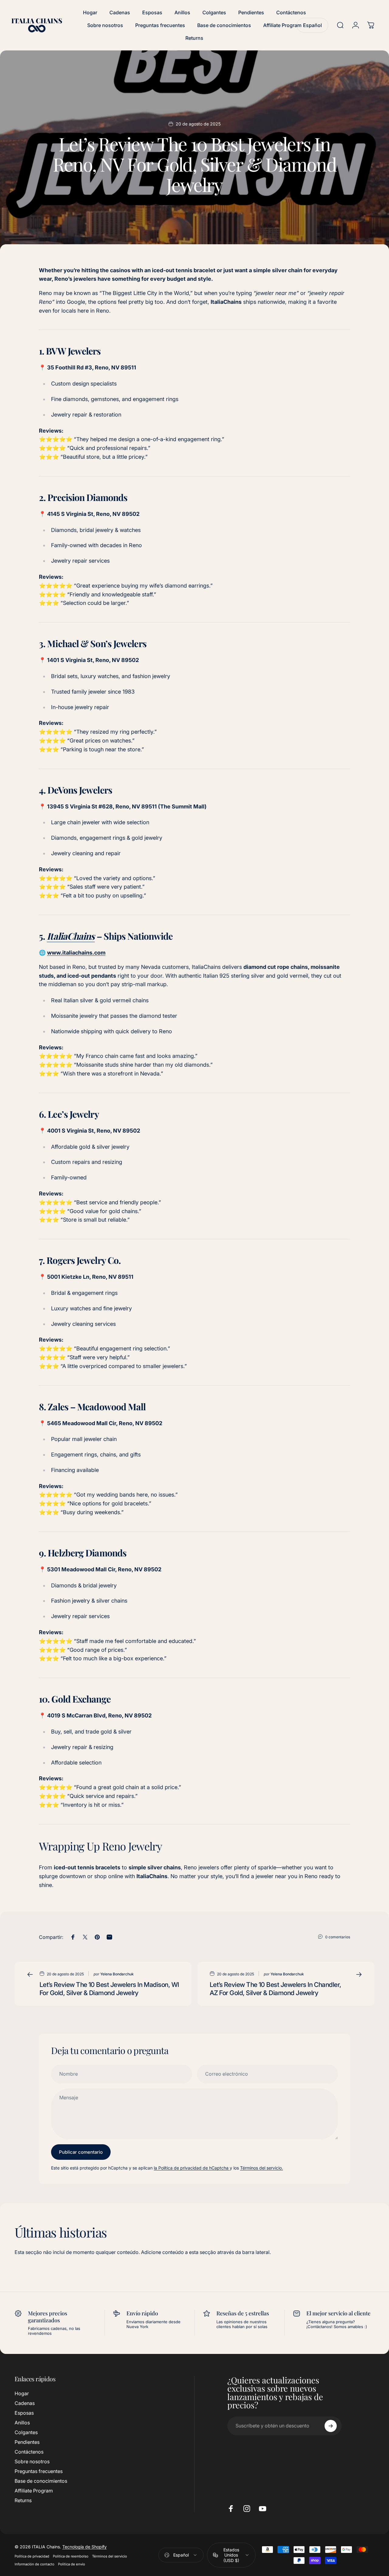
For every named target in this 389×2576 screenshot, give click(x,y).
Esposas (24, 2413)
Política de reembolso (71, 2556)
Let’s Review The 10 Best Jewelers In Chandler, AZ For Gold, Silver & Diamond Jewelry (275, 1989)
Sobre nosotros (32, 2462)
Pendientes (27, 2442)
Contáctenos (29, 2452)
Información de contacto (34, 2564)
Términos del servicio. (262, 2168)
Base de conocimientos (41, 2481)
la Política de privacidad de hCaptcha (192, 2168)
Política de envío (72, 2564)
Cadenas (25, 2403)
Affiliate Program (34, 2491)
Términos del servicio (110, 2556)
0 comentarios (338, 1937)
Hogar (22, 2393)
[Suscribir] (331, 2426)
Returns (23, 2501)
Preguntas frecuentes (39, 2471)
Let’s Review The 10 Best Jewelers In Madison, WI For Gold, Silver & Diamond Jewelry (109, 1989)
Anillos (22, 2423)
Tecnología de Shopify (84, 2546)
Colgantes (26, 2432)
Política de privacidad (32, 2556)
